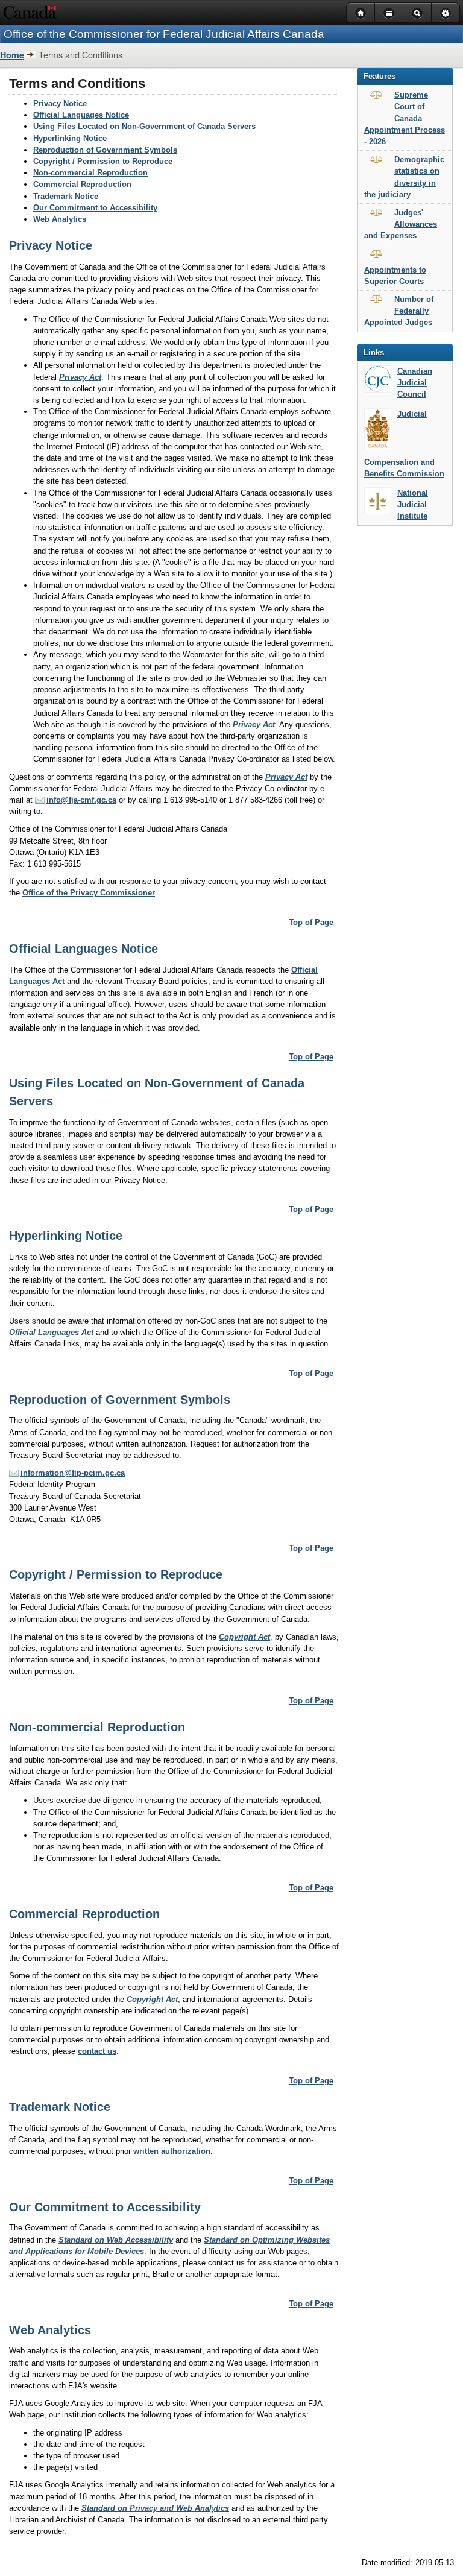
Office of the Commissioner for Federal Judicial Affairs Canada (164, 34)
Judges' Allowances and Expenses (401, 224)
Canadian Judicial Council (415, 383)
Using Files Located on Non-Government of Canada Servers (144, 126)
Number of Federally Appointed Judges (399, 311)
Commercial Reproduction (82, 184)
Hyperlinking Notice (70, 138)
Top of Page (311, 922)
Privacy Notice (60, 103)
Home (12, 55)
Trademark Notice (66, 196)
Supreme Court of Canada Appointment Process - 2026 (405, 118)
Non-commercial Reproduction (90, 173)
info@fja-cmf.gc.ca (81, 800)
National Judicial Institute (413, 504)
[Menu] (389, 13)
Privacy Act (80, 377)
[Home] (360, 13)
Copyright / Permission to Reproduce (103, 161)
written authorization (172, 2151)
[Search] (417, 13)
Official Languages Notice (81, 115)
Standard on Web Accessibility (116, 2240)
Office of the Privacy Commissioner (89, 893)
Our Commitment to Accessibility (95, 208)
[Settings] (446, 13)
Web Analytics (60, 219)
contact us (97, 2051)
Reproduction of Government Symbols (105, 150)
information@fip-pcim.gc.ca (73, 1473)
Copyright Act (244, 1637)
